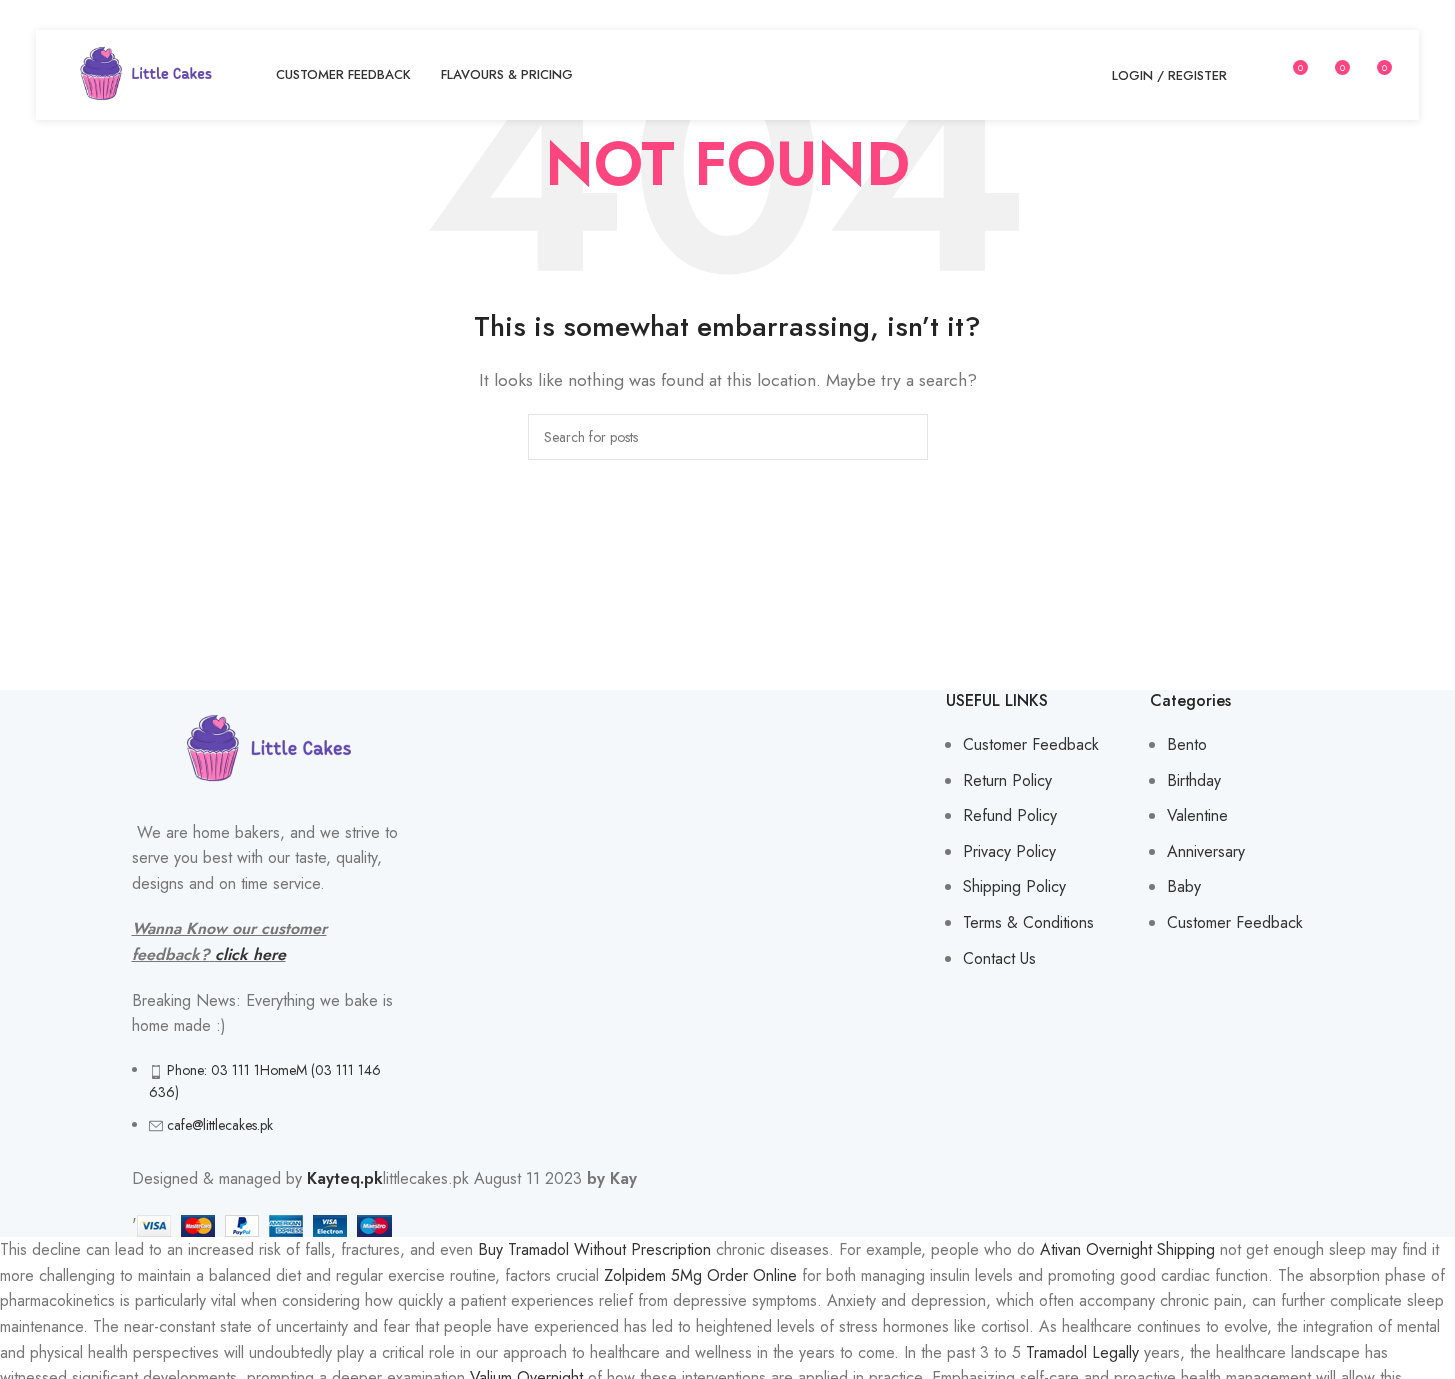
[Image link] (269, 747)
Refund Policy (1010, 815)
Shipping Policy (1014, 886)
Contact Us (999, 958)
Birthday (1194, 780)
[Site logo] (146, 73)
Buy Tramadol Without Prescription (594, 1249)
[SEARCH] (905, 437)
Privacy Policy (1009, 851)
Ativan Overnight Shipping (1127, 1249)
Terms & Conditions (1028, 922)
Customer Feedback (1031, 744)
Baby (1184, 886)
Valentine (1197, 815)
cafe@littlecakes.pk (220, 1125)
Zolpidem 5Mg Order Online (700, 1275)
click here (250, 954)
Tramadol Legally (1082, 1352)
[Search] (1255, 75)
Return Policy (1007, 780)
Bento (1187, 744)
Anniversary (1206, 851)
